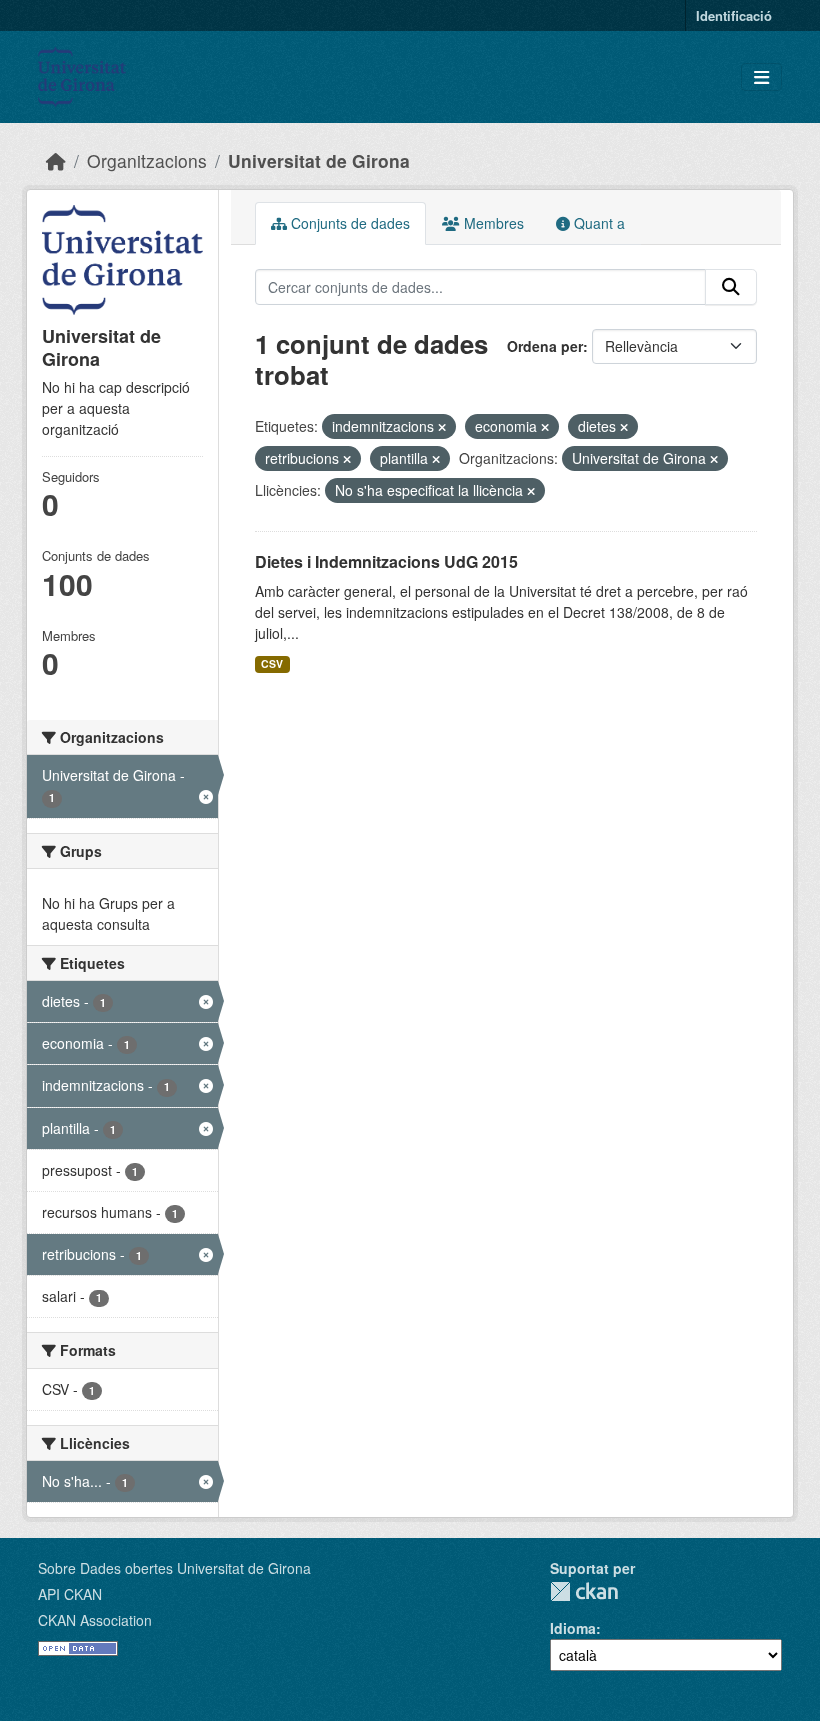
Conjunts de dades (348, 223)
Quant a (597, 223)
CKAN (584, 1591)
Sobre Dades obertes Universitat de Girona (174, 1568)
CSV (272, 663)
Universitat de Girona (319, 160)
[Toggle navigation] (761, 77)
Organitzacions (147, 160)
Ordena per (545, 346)
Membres (492, 223)
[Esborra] (442, 427)
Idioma (573, 1628)
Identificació (734, 15)
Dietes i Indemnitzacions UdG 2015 (386, 561)
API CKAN (70, 1594)
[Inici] (56, 160)
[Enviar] (731, 287)
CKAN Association (95, 1620)
